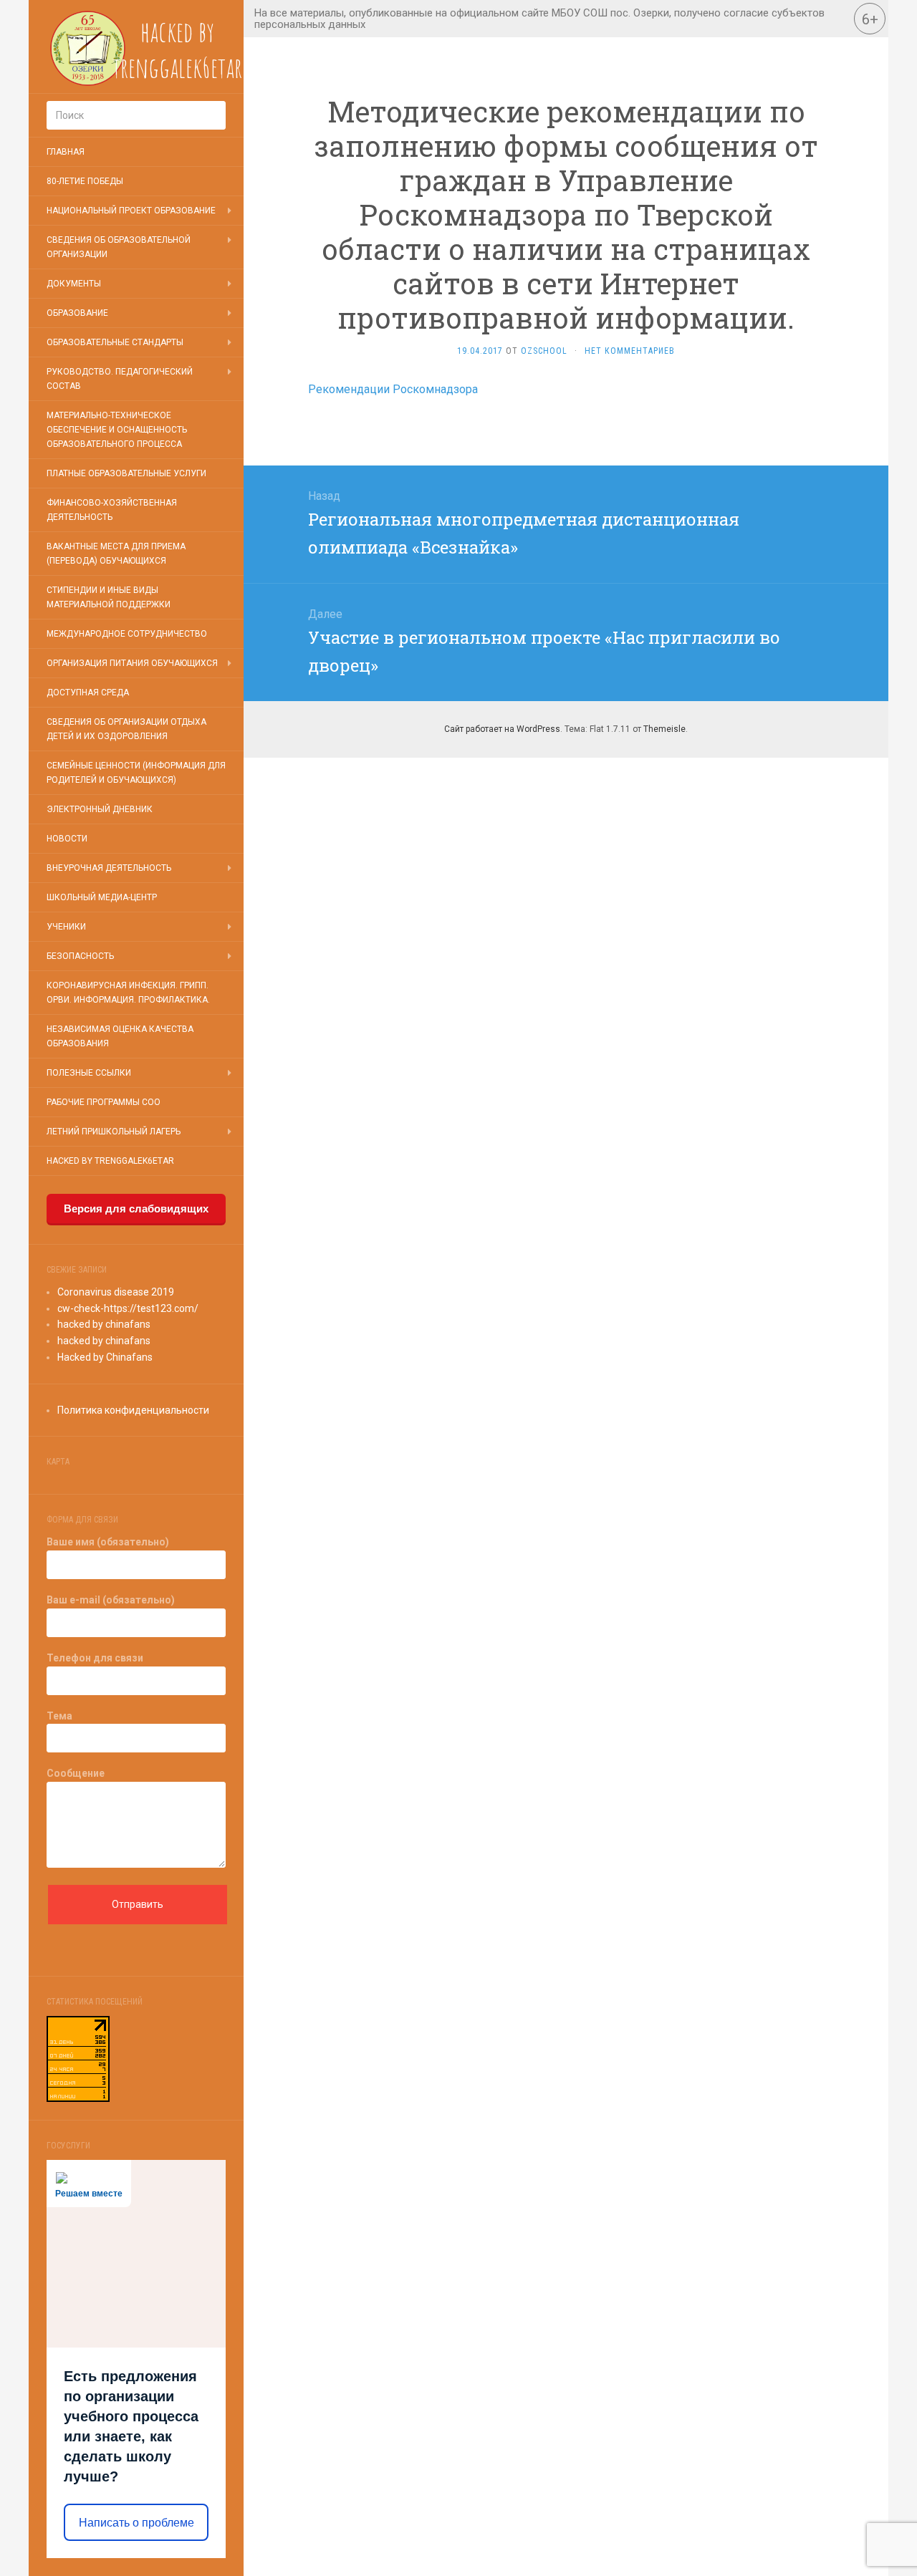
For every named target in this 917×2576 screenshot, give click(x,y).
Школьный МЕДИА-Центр (102, 897)
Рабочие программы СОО (104, 1102)
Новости (67, 839)
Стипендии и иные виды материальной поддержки (109, 597)
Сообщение (76, 1773)
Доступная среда (88, 693)
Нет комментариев (630, 351)
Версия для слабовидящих (136, 1209)
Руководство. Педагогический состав (120, 379)
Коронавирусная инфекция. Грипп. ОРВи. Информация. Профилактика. (128, 993)
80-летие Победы (85, 181)
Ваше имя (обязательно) (108, 1542)
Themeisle (664, 729)
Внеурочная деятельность (109, 868)
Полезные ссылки (89, 1073)
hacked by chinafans (104, 1324)
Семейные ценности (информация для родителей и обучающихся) (136, 773)
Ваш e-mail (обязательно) (111, 1600)
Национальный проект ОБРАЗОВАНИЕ (131, 211)
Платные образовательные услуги (126, 473)
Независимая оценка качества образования (120, 1036)
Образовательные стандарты (115, 342)
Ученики (66, 927)
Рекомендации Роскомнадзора (393, 389)
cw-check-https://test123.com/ (128, 1308)
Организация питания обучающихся (132, 663)
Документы (74, 284)
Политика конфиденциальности (133, 1410)
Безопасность (80, 956)
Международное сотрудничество (127, 634)
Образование (77, 313)
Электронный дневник (100, 809)
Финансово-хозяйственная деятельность (112, 510)
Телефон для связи (95, 1658)
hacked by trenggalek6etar (110, 1161)
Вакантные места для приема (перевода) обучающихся (116, 554)
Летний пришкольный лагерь (114, 1132)
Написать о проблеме (136, 2523)
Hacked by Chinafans (105, 1357)
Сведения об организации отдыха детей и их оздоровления (126, 729)
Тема (59, 1716)
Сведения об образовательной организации (119, 247)
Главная (66, 152)
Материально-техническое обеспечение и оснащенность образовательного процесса (117, 430)
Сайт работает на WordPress (502, 729)
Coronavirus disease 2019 (116, 1292)
